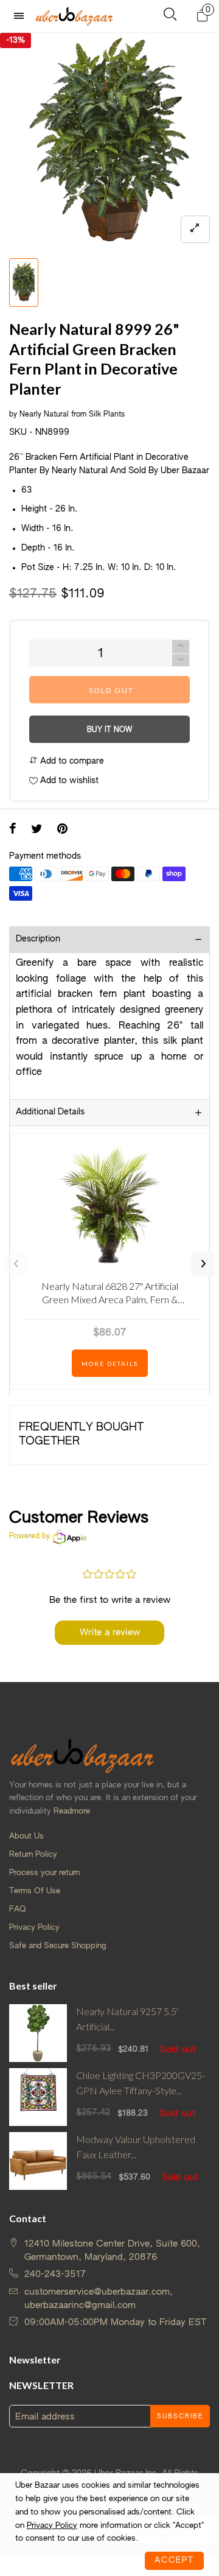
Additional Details (50, 1112)
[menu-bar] (22, 16)
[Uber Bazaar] (74, 16)
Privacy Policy (34, 1928)
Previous (16, 1264)
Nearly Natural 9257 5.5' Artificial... (127, 2019)
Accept (174, 2560)
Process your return (44, 1873)
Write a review (110, 1632)
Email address (45, 2417)
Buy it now (109, 730)
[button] (181, 660)
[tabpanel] (109, 143)
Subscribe (180, 2416)
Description (38, 939)
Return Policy (33, 1855)
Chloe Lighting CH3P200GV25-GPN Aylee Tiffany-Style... (141, 2083)
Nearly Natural (44, 415)
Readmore (72, 1811)
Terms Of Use (35, 1891)
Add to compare (71, 761)
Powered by (30, 1536)
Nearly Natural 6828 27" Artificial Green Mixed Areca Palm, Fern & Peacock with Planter (110, 1295)
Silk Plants (107, 415)
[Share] (13, 830)
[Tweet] (37, 830)
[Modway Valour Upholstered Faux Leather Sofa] (38, 2161)
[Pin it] (62, 830)
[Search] (170, 17)
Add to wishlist (68, 781)
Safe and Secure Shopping (57, 1946)
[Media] (195, 229)
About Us (26, 1836)
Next (203, 1264)
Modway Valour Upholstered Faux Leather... (136, 2147)
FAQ (18, 1909)
